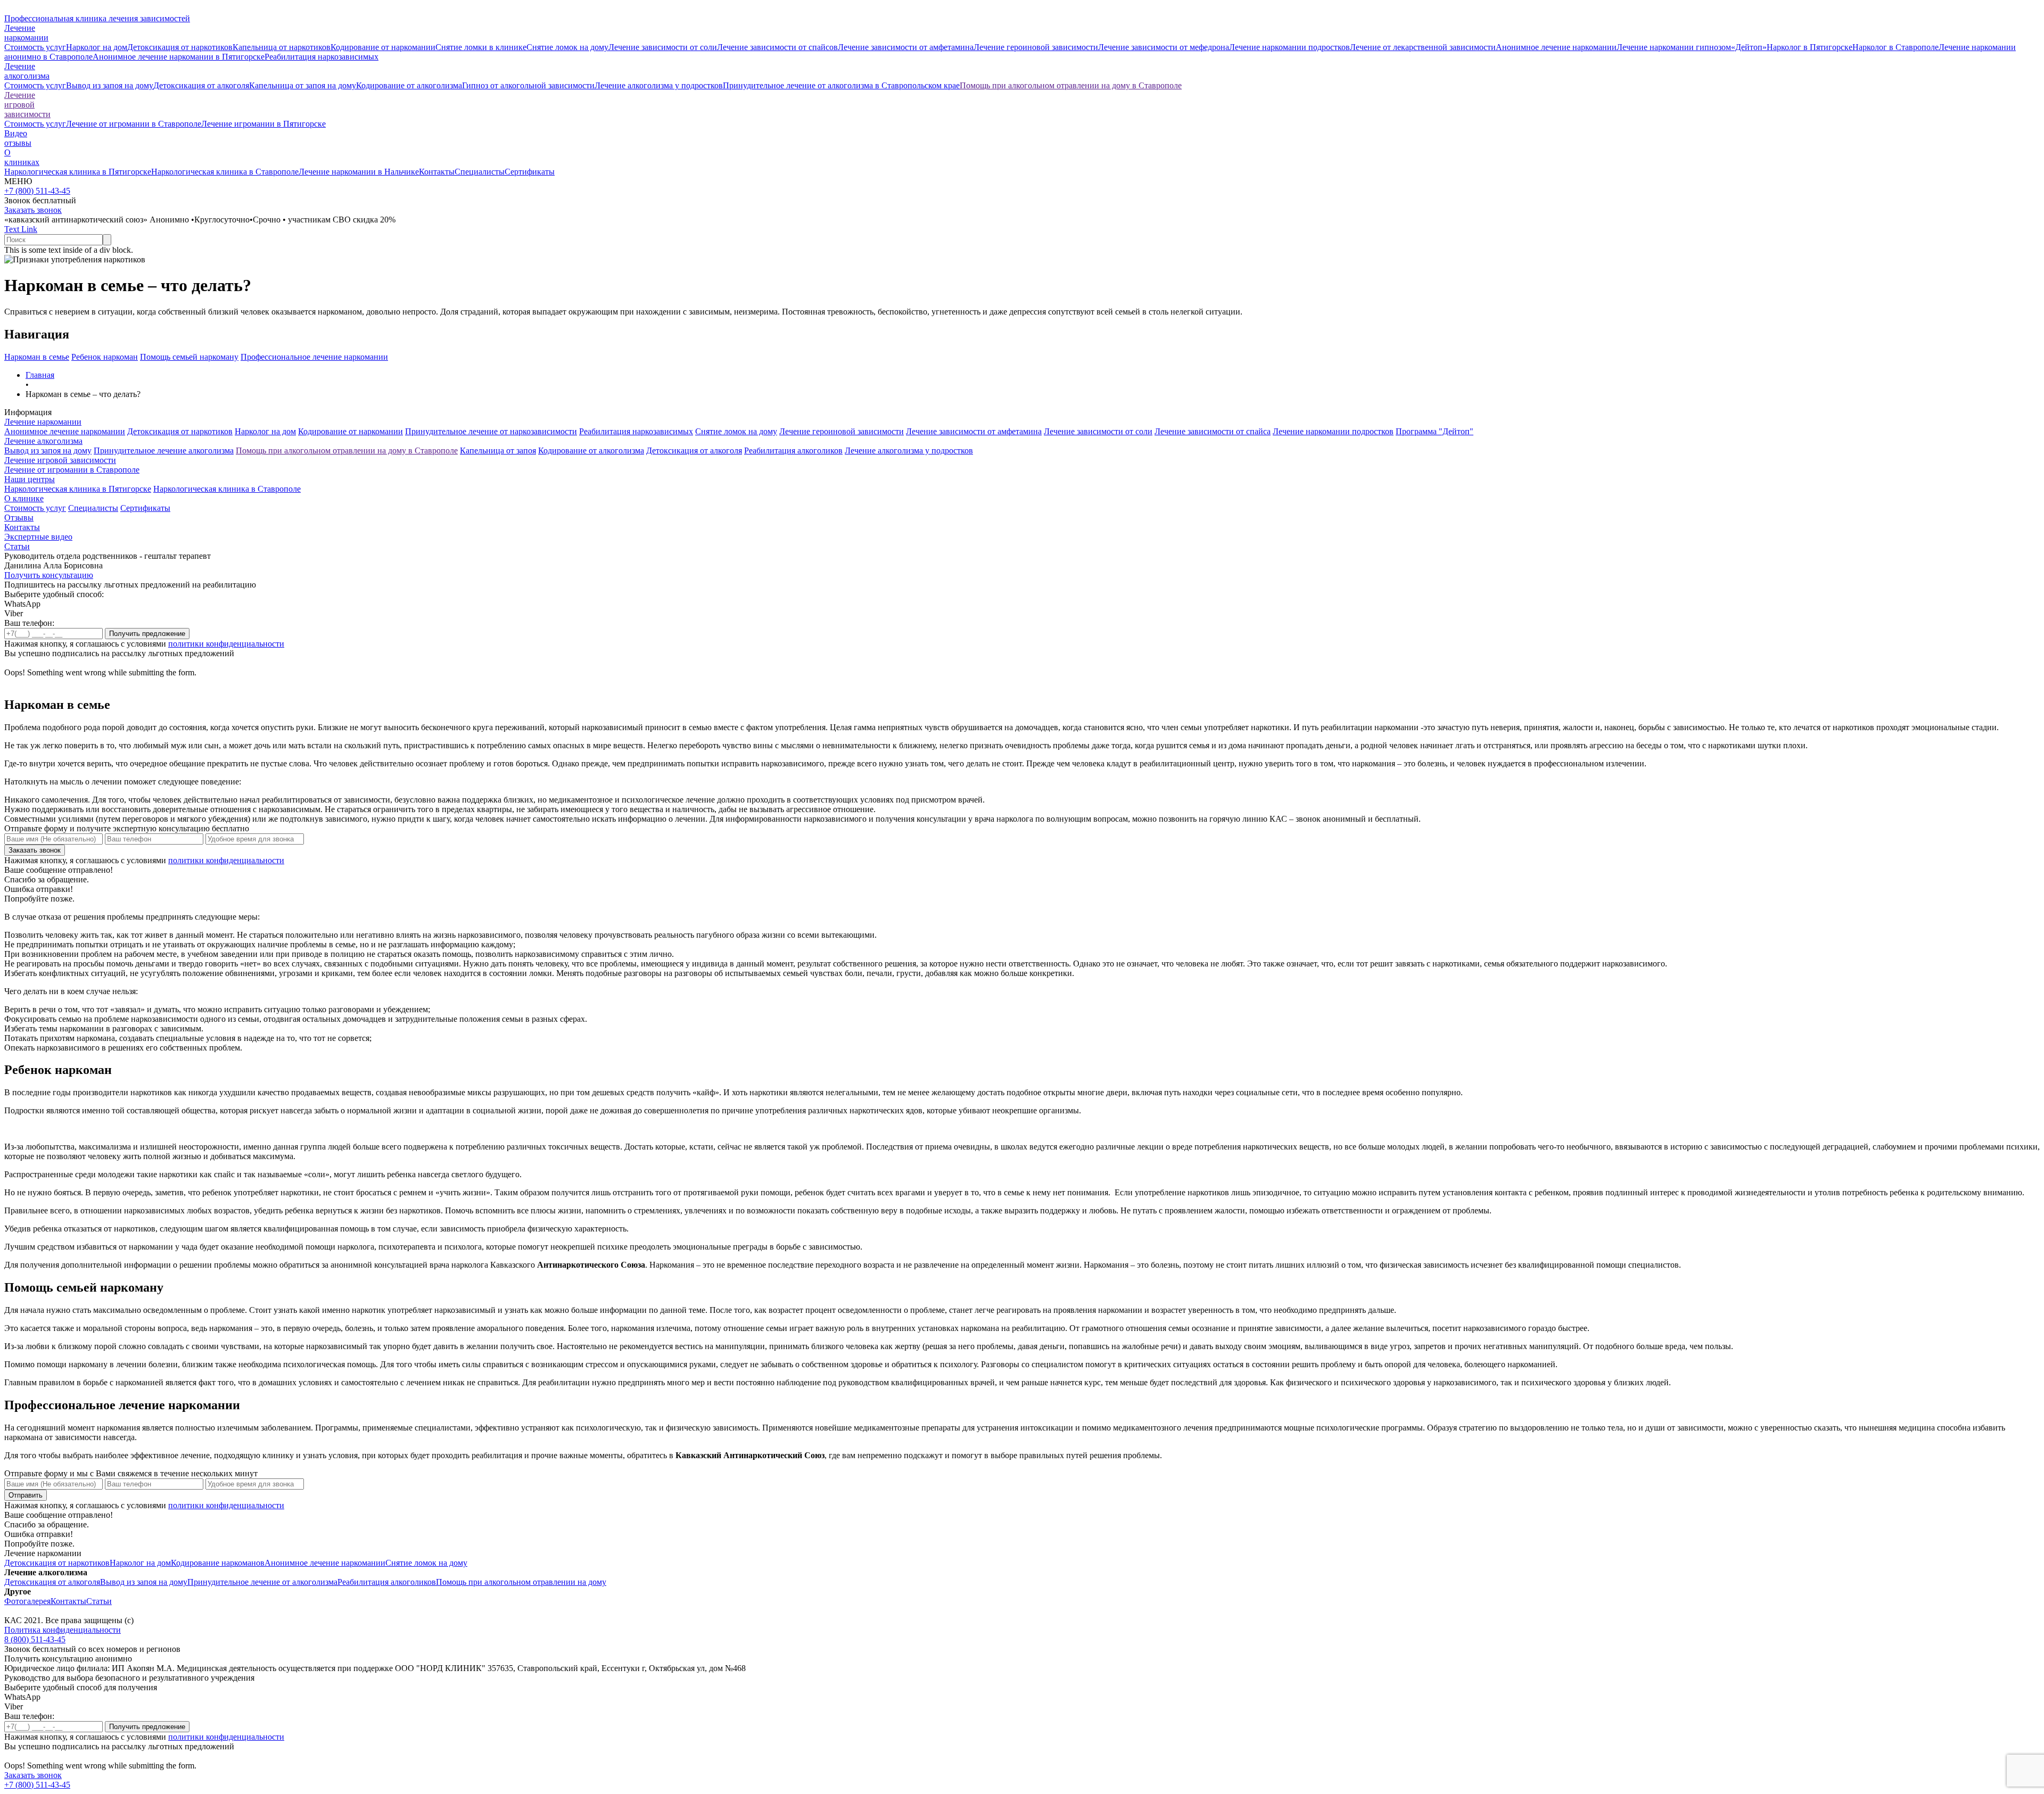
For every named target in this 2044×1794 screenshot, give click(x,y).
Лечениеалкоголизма (27, 71)
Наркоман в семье (37, 357)
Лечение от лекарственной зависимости (1423, 47)
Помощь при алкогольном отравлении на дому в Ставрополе (1071, 85)
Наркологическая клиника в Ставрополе (225, 172)
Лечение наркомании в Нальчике (359, 172)
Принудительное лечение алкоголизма (164, 450)
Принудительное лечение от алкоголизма (262, 1582)
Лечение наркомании (43, 422)
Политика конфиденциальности (63, 1630)
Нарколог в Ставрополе (1895, 47)
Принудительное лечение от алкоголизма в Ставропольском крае (841, 85)
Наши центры (30, 479)
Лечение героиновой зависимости (1036, 47)
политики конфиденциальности (226, 644)
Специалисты (480, 172)
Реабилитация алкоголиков (793, 450)
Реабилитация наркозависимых (322, 57)
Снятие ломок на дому (567, 47)
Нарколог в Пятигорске (1810, 47)
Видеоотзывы (18, 138)
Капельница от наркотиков (282, 47)
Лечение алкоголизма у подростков (659, 85)
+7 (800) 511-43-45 (37, 191)
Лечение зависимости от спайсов (777, 47)
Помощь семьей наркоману (189, 357)
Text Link (21, 229)
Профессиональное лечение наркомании (314, 357)
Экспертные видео (38, 537)
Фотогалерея (27, 1601)
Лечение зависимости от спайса (1213, 431)
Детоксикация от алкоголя (201, 85)
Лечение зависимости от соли (663, 47)
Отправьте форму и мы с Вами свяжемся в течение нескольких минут (131, 1473)
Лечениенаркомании (26, 33)
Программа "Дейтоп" (1435, 431)
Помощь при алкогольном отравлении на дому (521, 1582)
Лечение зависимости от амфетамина (906, 47)
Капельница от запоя (498, 450)
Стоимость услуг (35, 47)
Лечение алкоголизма (43, 441)
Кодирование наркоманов (218, 1563)
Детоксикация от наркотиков (180, 47)
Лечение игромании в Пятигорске (263, 124)
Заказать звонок (33, 210)
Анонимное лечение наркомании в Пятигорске (179, 57)
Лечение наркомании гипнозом (1674, 47)
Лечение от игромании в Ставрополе (134, 124)
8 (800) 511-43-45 (35, 1639)
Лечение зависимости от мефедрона (1164, 47)
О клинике (24, 498)
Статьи (17, 546)
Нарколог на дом (97, 47)
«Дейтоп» (1749, 47)
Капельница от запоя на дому (303, 85)
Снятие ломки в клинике (481, 47)
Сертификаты (530, 172)
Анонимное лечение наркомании (1556, 47)
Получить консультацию (49, 575)
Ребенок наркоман (105, 357)
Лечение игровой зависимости (27, 105)
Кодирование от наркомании (383, 47)
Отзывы (19, 518)
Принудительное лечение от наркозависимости (491, 431)
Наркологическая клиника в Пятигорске (78, 172)
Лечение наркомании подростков (1289, 47)
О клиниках (22, 157)
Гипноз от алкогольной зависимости (528, 85)
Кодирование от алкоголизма (409, 85)
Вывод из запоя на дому (110, 85)
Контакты (437, 172)
